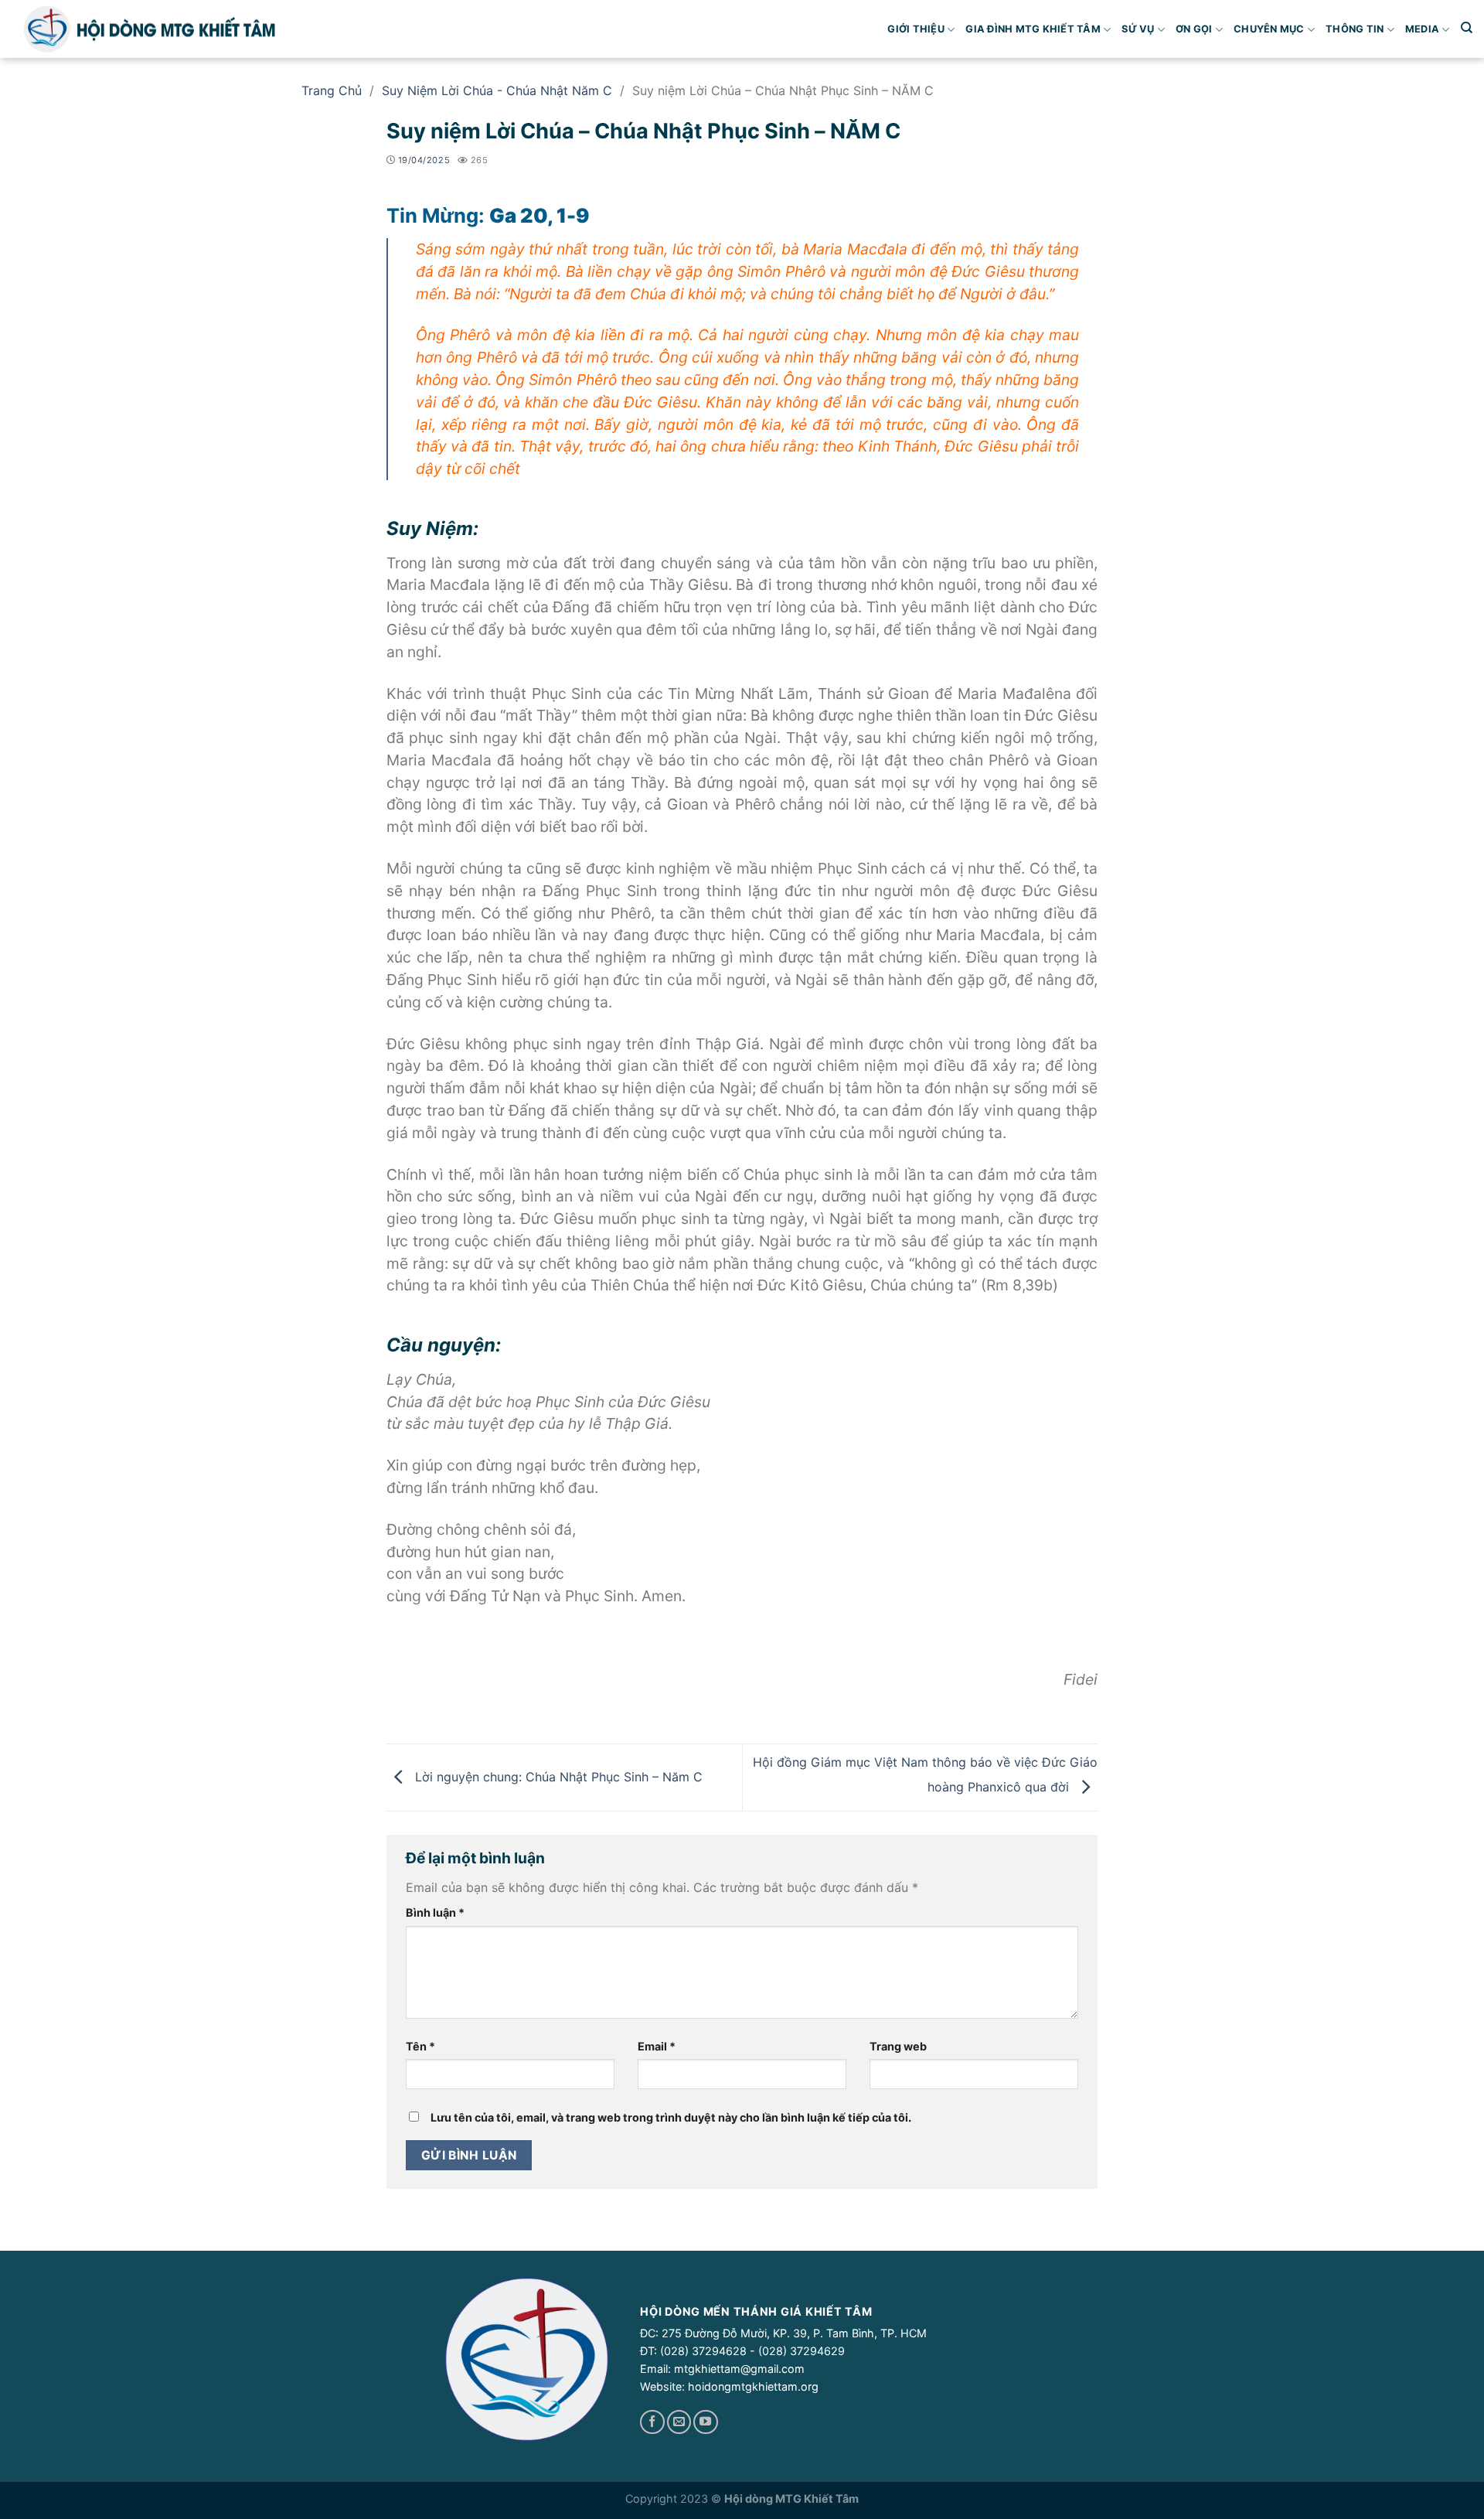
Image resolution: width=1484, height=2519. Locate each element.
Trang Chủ (332, 90)
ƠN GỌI (1194, 29)
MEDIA (1422, 29)
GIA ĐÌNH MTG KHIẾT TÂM (1033, 29)
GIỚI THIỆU (916, 29)
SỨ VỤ (1138, 29)
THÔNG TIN (1355, 29)
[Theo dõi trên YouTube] (705, 2422)
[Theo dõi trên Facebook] (652, 2422)
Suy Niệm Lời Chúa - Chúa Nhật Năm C (497, 90)
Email (657, 2046)
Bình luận (435, 1912)
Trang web (898, 2046)
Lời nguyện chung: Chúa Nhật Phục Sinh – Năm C (557, 1777)
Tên (420, 2046)
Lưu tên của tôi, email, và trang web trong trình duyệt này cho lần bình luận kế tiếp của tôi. (671, 2117)
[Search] (1467, 28)
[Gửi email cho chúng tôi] (679, 2422)
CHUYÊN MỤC (1269, 29)
